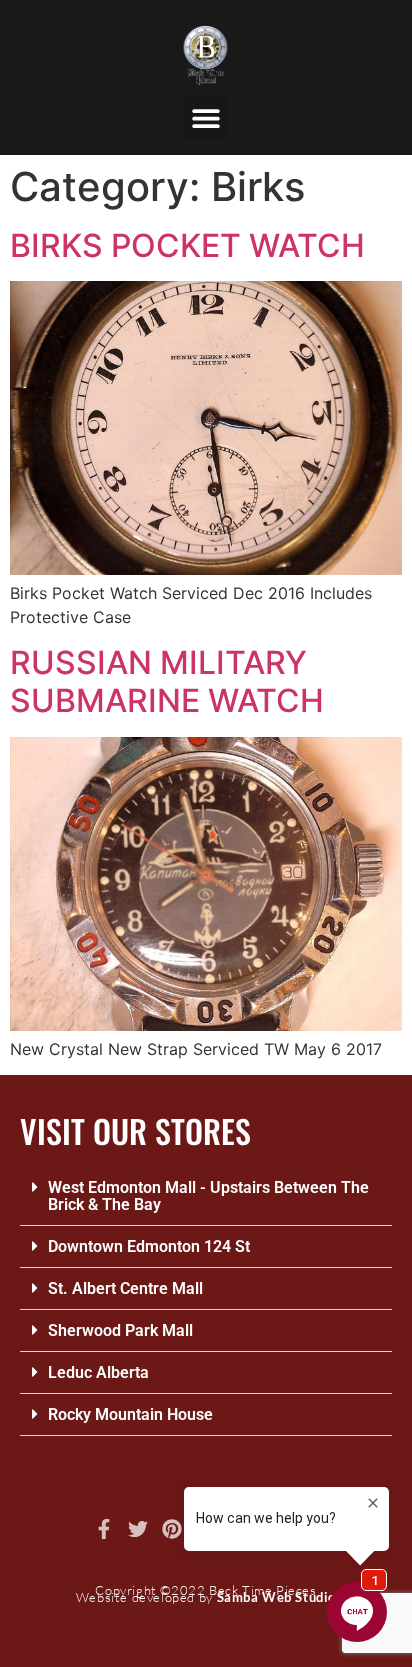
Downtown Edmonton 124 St (149, 1246)
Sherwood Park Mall (120, 1330)
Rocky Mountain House (130, 1414)
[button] (206, 117)
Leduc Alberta (98, 1372)
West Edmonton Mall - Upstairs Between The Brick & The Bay (208, 1196)
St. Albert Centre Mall (125, 1288)
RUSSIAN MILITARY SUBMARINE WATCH (167, 681)
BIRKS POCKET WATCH (187, 245)
